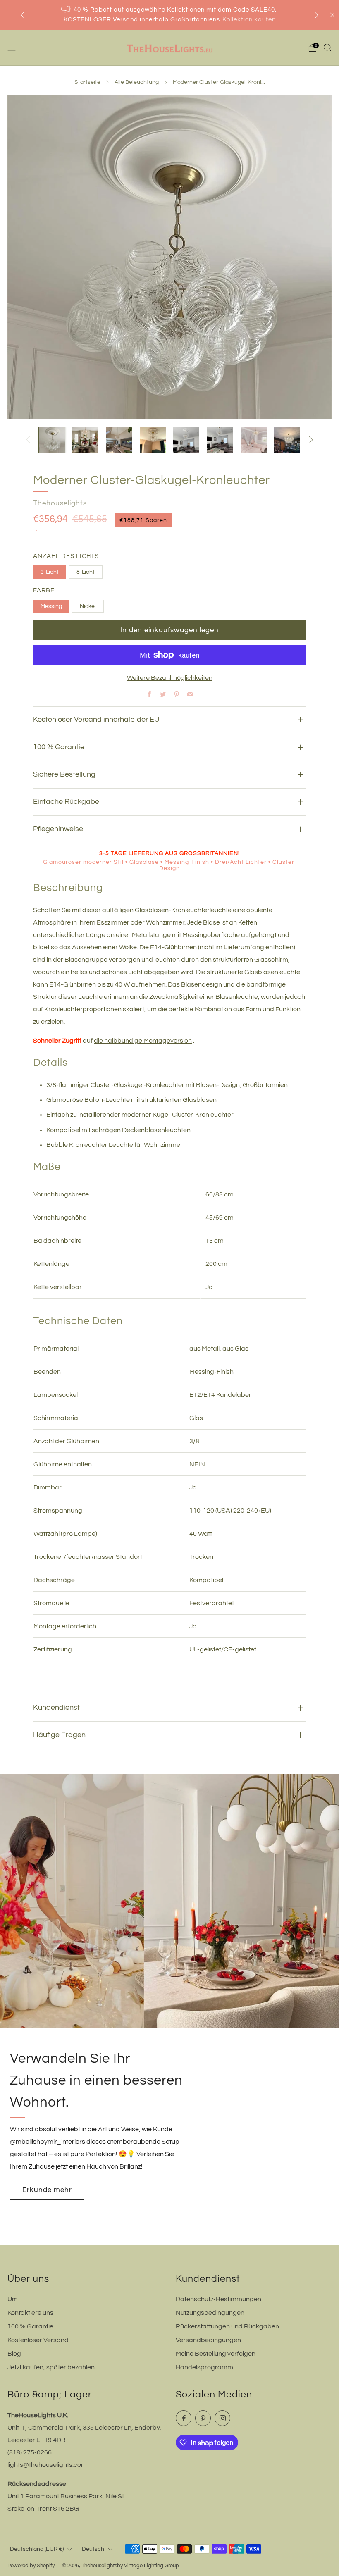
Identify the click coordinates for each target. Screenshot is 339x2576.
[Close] (332, 15)
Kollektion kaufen (249, 20)
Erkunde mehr (47, 2190)
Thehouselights (60, 503)
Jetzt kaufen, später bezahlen (51, 2367)
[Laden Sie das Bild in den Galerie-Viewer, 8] (287, 440)
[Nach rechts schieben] (311, 440)
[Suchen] (327, 48)
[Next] (317, 15)
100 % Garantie (30, 2326)
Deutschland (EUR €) (37, 2549)
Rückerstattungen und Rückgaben (227, 2326)
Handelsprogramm (204, 2367)
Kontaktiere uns (30, 2313)
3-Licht (50, 572)
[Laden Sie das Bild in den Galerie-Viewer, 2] (85, 440)
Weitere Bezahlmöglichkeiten (170, 678)
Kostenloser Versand (38, 2340)
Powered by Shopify (31, 2566)
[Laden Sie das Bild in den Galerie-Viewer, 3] (119, 440)
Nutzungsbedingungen (210, 2313)
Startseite (87, 82)
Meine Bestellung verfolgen (216, 2354)
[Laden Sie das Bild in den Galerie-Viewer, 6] (220, 440)
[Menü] (12, 48)
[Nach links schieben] (28, 440)
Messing (51, 606)
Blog (14, 2354)
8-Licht (86, 572)
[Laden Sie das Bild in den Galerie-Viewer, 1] (52, 440)
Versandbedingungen (208, 2340)
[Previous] (22, 15)
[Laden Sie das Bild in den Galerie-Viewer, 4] (153, 440)
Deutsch (93, 2549)
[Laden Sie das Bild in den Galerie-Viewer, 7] (254, 440)
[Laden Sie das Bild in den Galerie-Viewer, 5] (186, 440)
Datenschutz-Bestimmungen (218, 2299)
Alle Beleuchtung (137, 82)
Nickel (88, 606)
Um (13, 2299)
